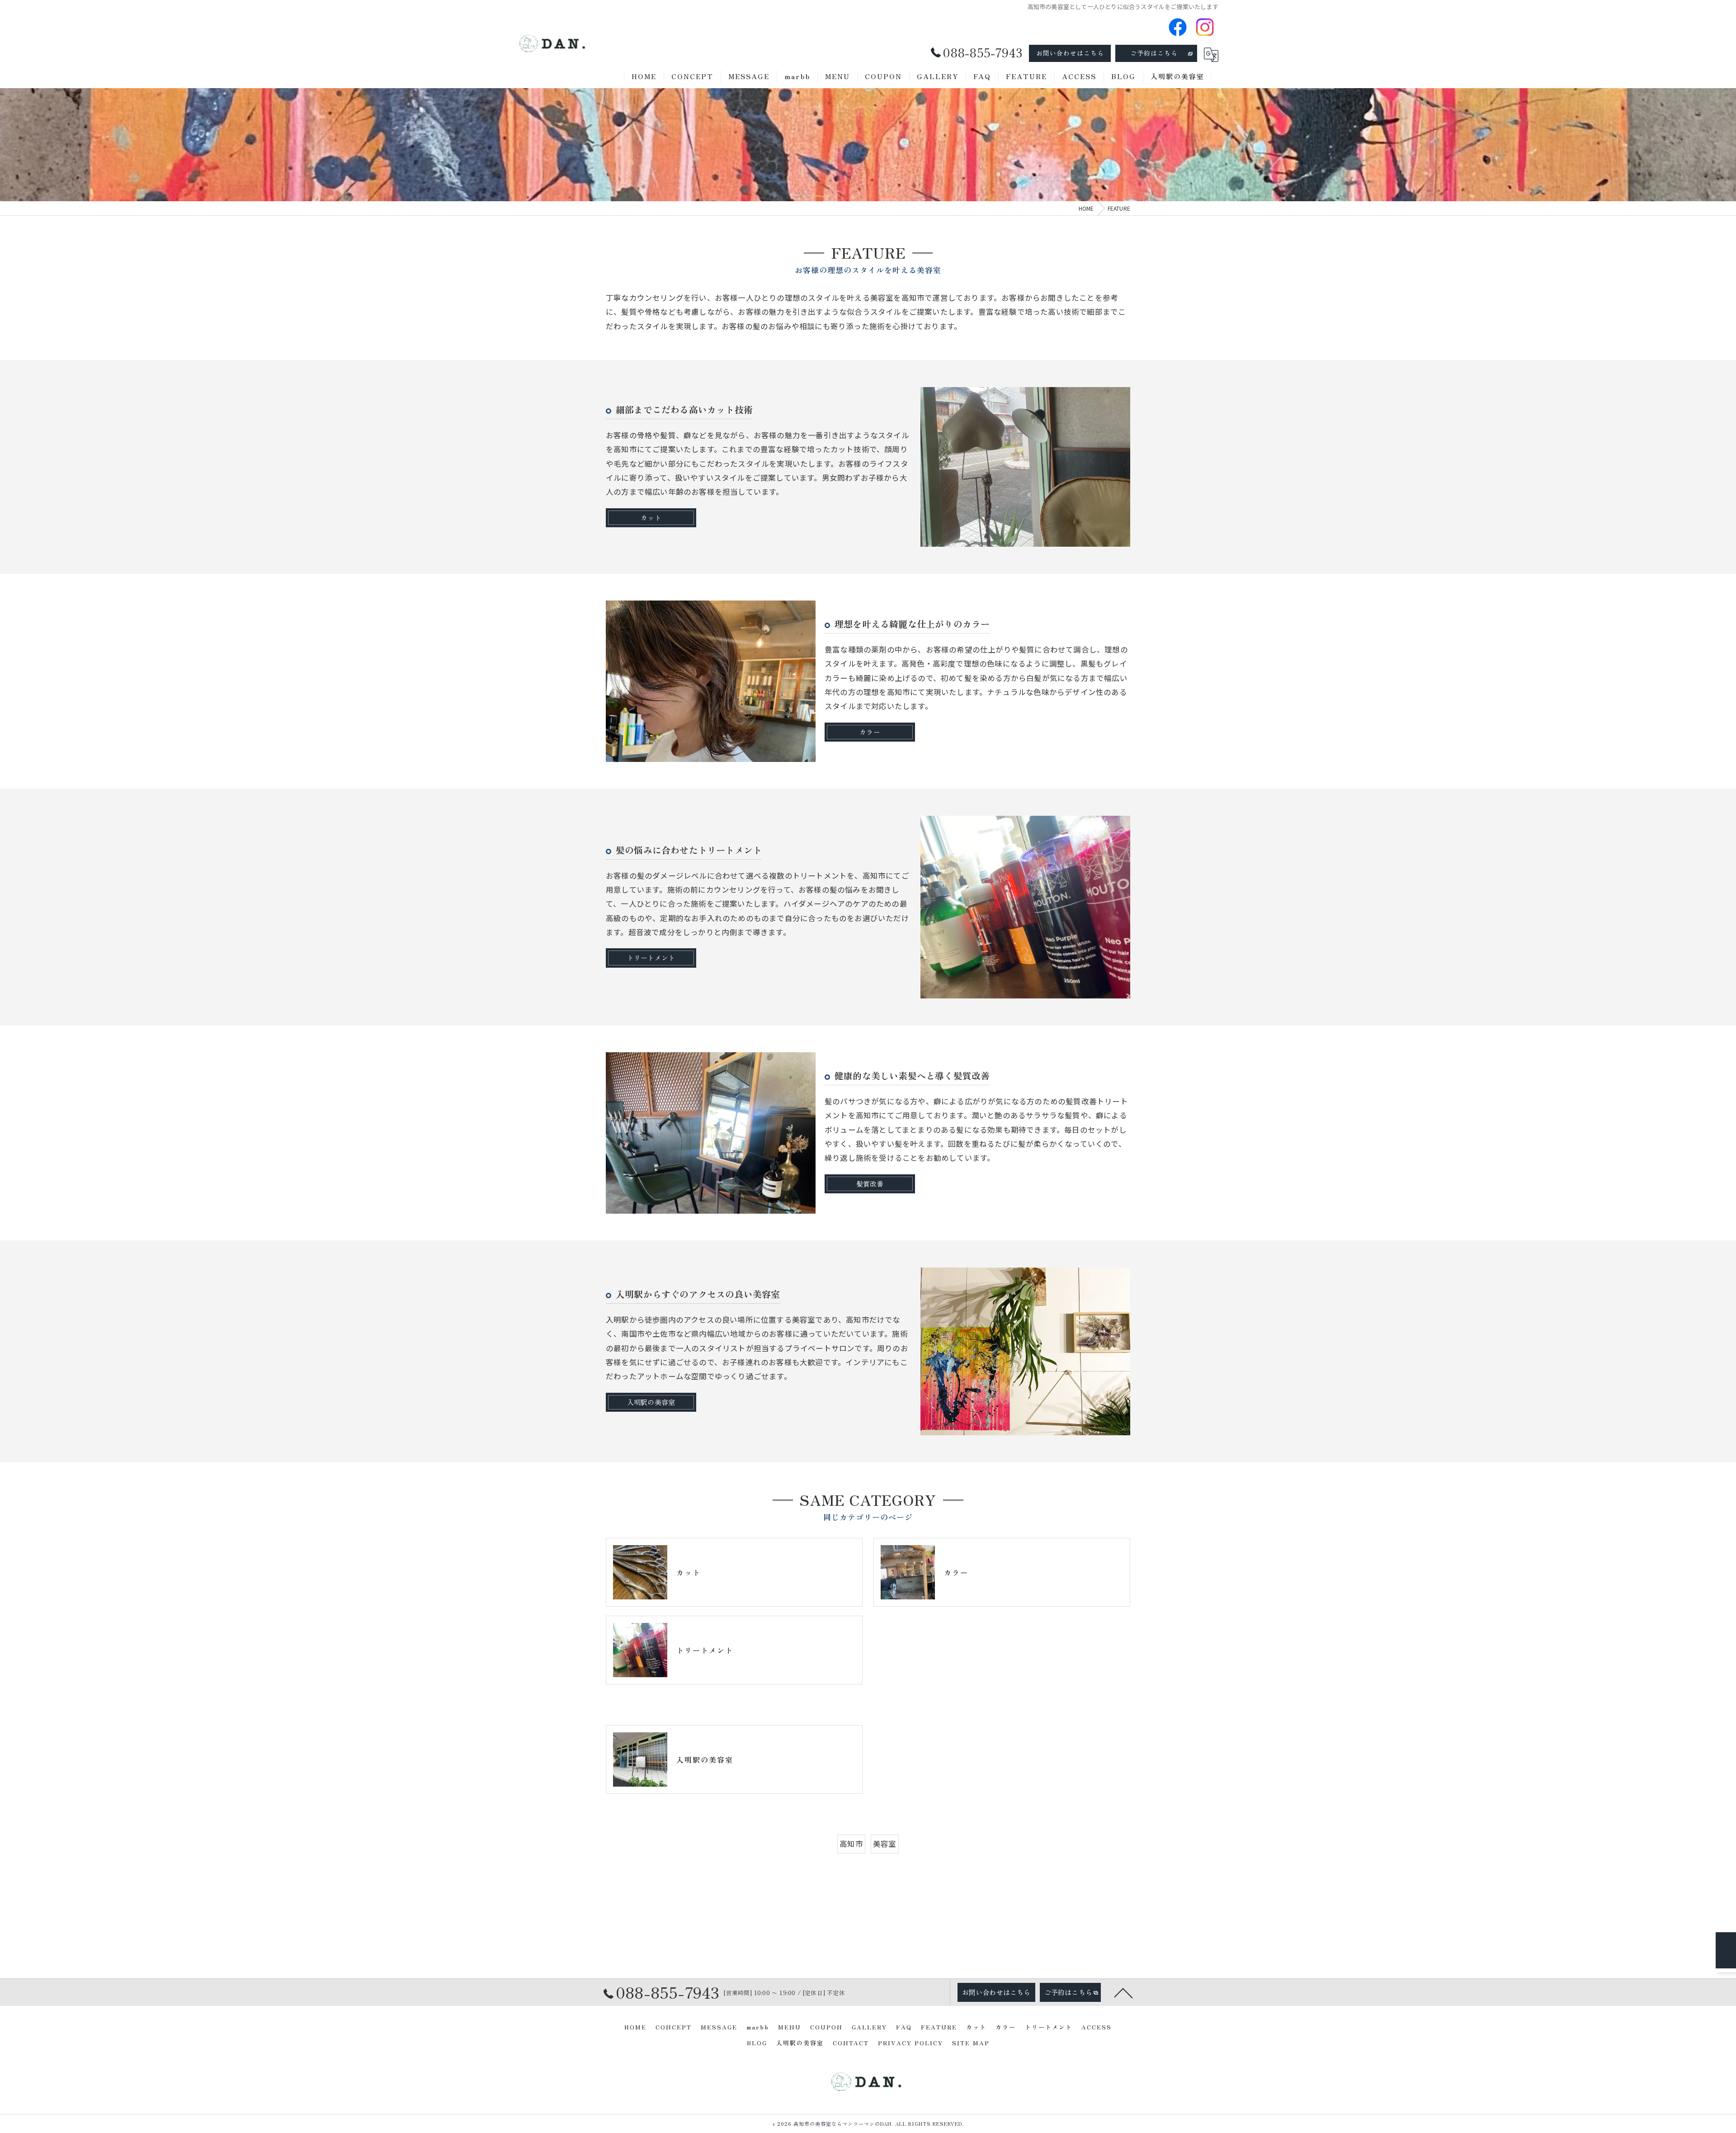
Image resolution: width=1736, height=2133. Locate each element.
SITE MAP (971, 2043)
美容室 (885, 1844)
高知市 (851, 1844)
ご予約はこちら (1154, 53)
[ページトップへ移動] (1123, 1992)
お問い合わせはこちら (1070, 53)
